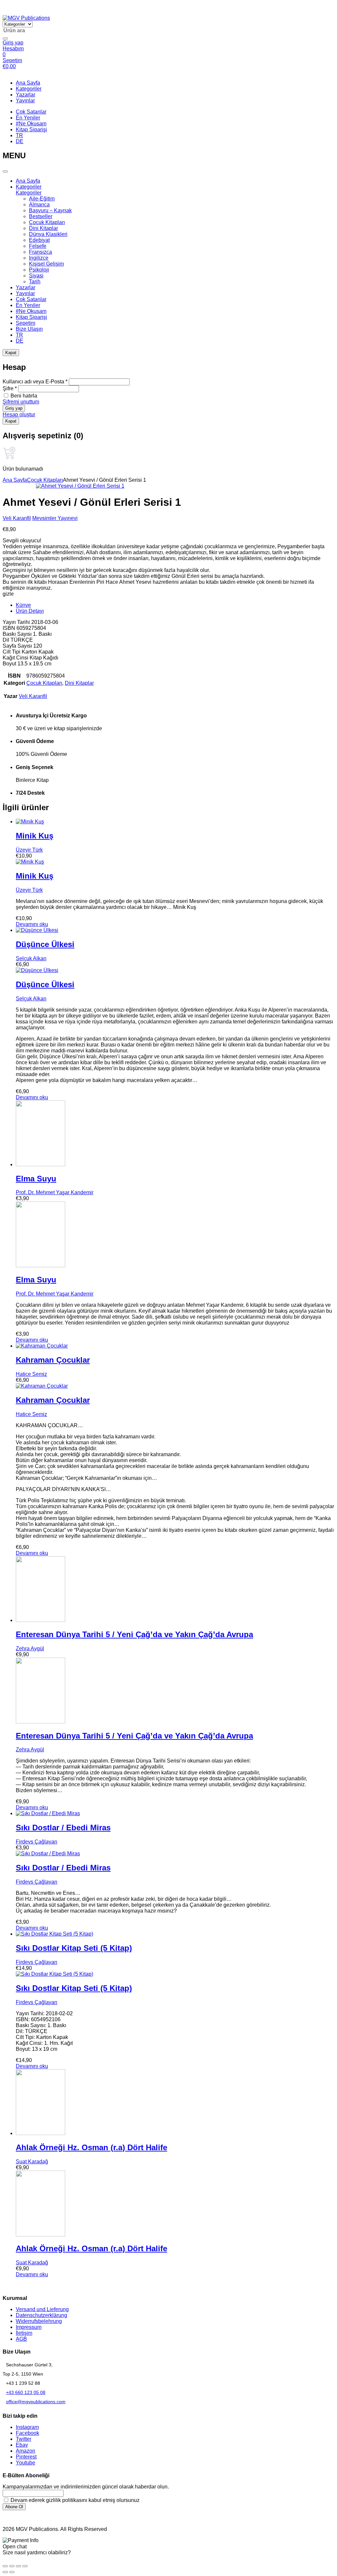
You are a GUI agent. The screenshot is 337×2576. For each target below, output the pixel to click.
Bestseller (41, 216)
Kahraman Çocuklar (53, 1360)
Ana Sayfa (28, 83)
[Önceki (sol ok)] (5, 2572)
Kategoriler (29, 89)
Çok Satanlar (31, 112)
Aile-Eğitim (42, 199)
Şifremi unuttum (21, 402)
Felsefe (38, 246)
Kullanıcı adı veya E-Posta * (35, 382)
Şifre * (10, 388)
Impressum (29, 2327)
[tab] (175, 605)
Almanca (39, 205)
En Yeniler (28, 118)
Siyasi (36, 276)
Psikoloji (39, 270)
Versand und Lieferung (42, 2309)
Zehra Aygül (30, 1649)
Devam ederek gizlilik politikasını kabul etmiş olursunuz (74, 2500)
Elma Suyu (36, 1179)
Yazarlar (26, 95)
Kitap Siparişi (31, 129)
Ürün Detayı (30, 611)
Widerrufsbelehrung (39, 2321)
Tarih (35, 282)
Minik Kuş (35, 836)
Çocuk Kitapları (47, 222)
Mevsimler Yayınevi (55, 518)
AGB (21, 2339)
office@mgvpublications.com (36, 2402)
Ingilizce (39, 258)
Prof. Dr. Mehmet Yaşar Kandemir (55, 1192)
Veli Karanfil (17, 518)
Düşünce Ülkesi (45, 944)
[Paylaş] (12, 2566)
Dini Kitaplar (43, 228)
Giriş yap (14, 408)
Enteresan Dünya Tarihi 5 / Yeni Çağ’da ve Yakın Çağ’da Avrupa (134, 1634)
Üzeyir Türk (29, 850)
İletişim (24, 2333)
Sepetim (26, 323)
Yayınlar (25, 101)
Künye (23, 605)
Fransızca (40, 252)
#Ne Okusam (31, 124)
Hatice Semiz (31, 1374)
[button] (6, 12)
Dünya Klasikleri (48, 234)
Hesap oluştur (19, 414)
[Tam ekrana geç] (18, 2566)
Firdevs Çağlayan (37, 1842)
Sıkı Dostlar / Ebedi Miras (63, 1828)
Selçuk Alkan (31, 958)
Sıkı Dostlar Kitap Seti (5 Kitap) (74, 1948)
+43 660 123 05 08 (26, 2392)
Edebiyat (39, 240)
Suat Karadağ (32, 2162)
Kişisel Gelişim (46, 264)
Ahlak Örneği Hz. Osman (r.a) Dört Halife (91, 2147)
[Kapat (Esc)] (5, 2566)
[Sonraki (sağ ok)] (12, 2572)
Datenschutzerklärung (41, 2315)
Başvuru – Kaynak (50, 210)
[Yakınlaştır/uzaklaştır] (25, 2566)
